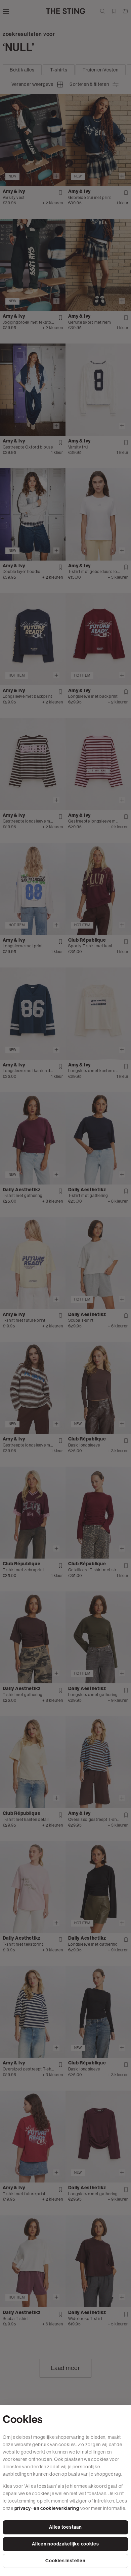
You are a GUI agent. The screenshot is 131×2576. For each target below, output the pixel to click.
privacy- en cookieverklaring (47, 2508)
